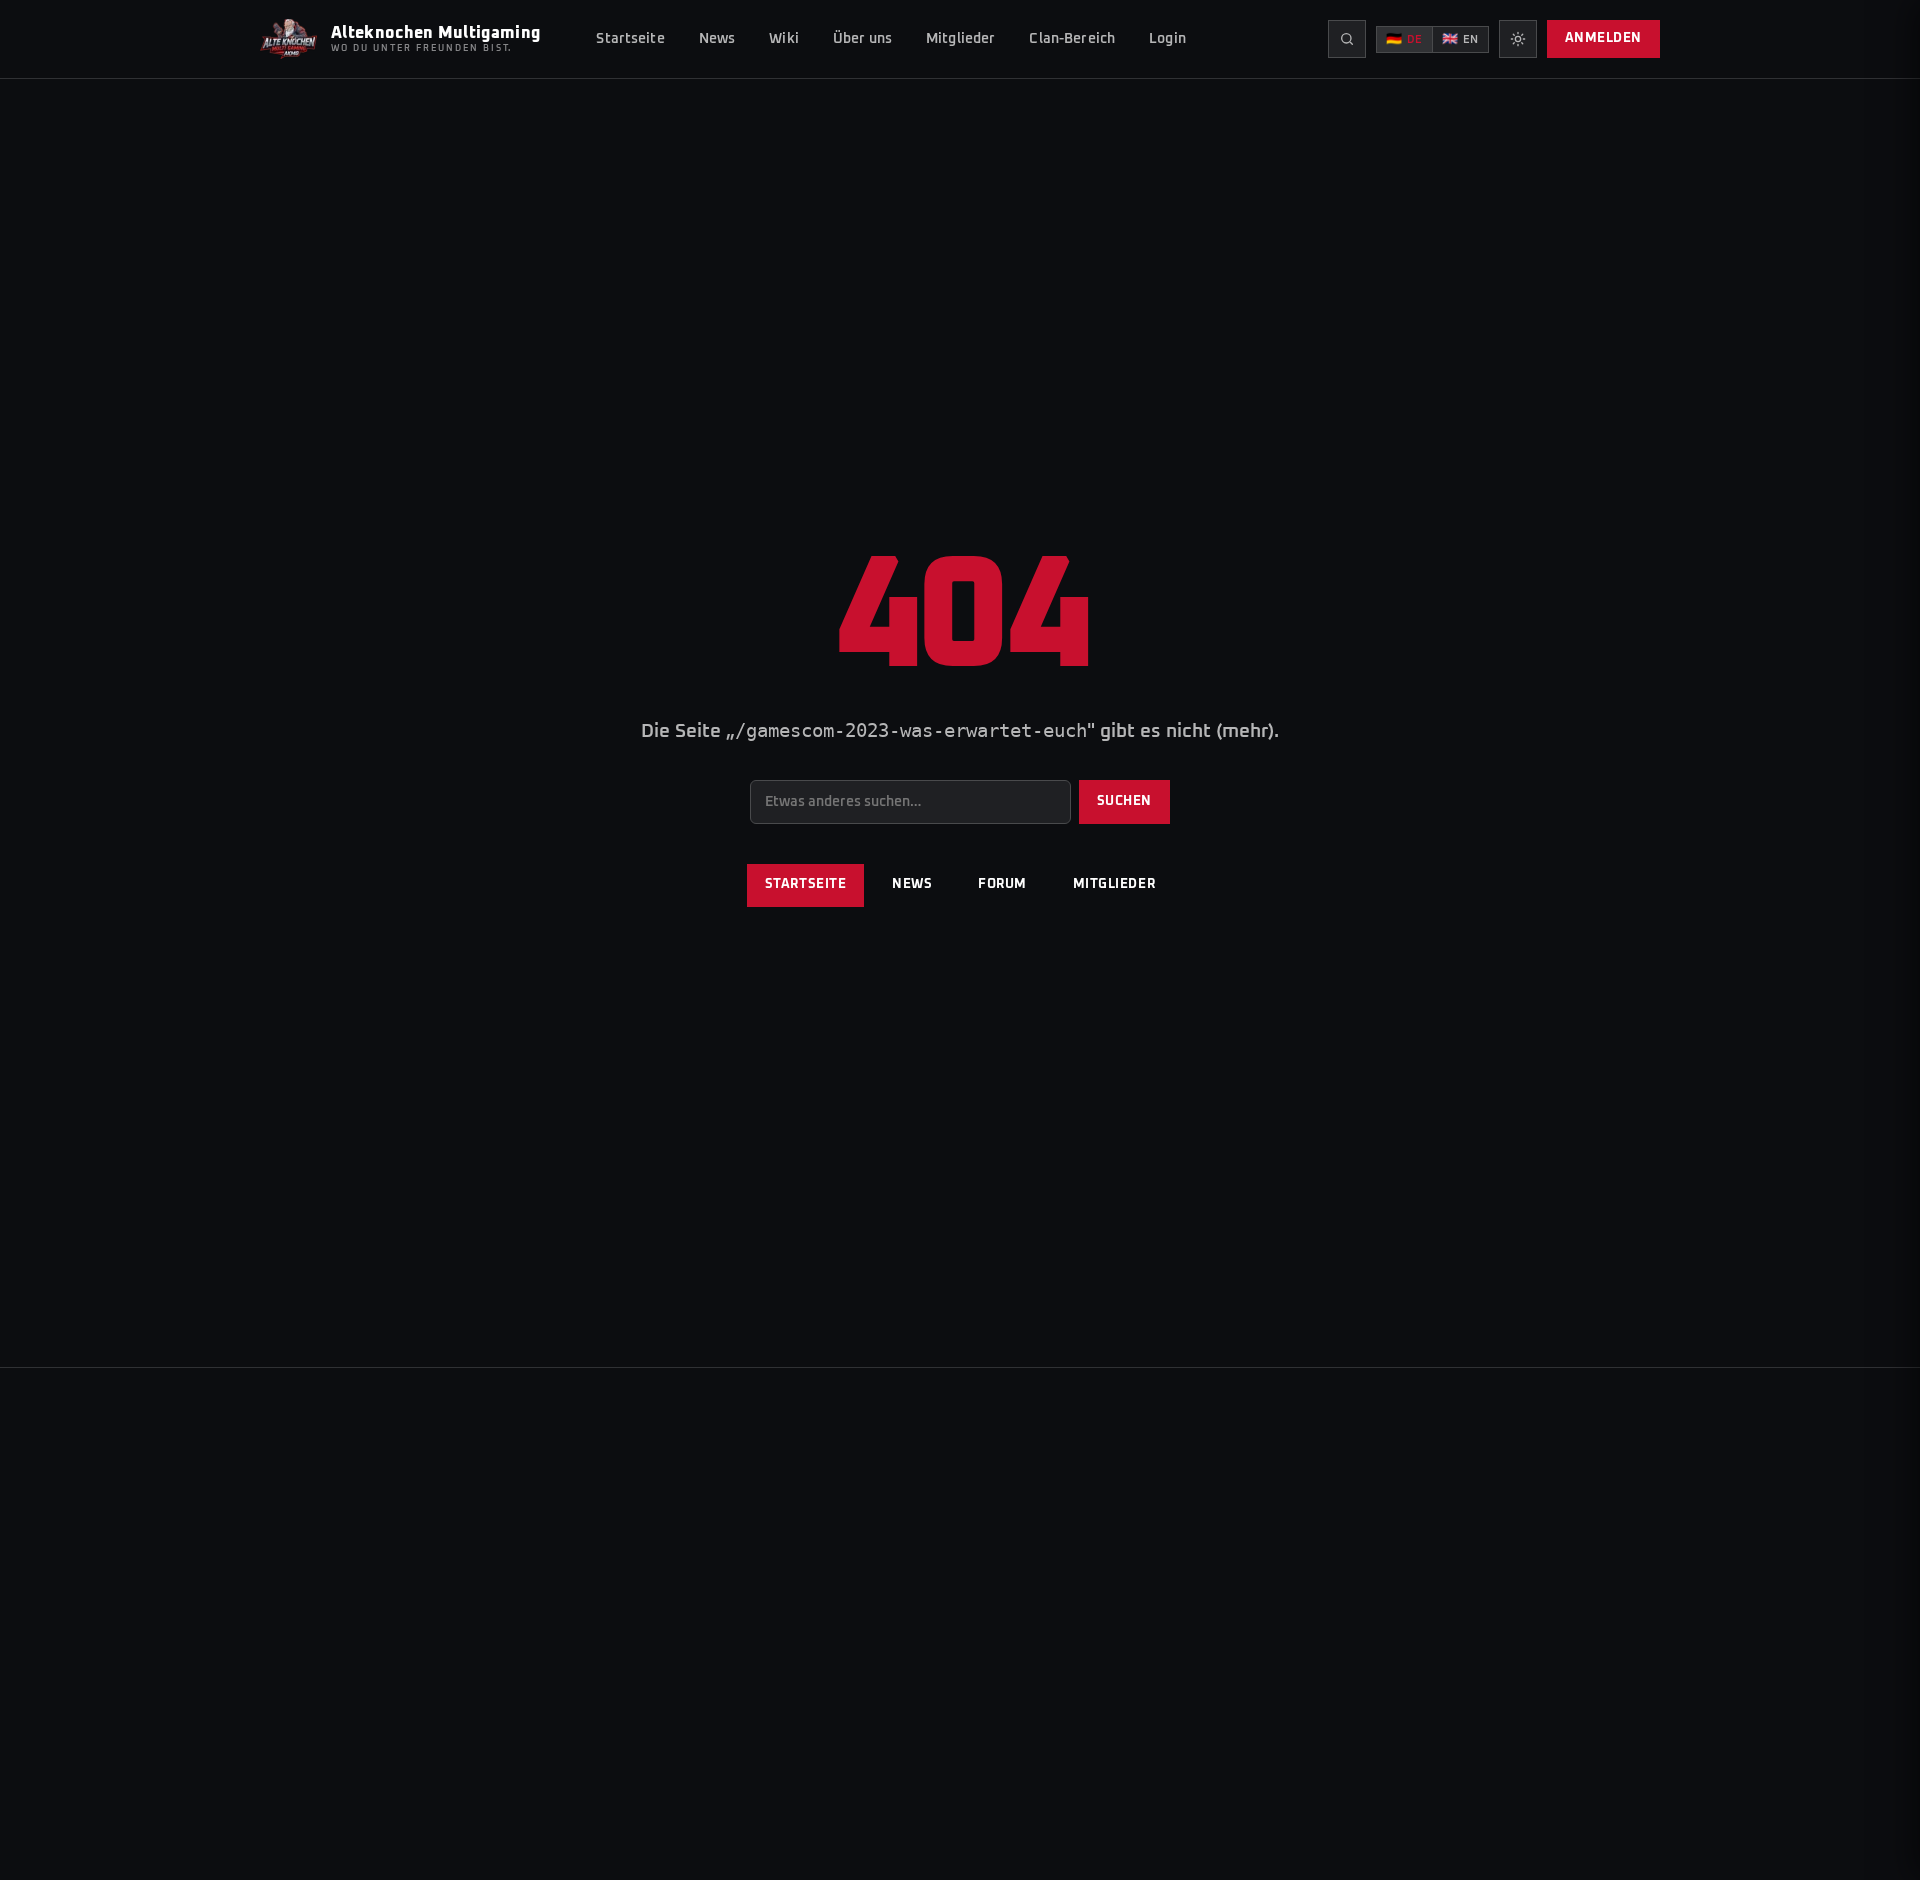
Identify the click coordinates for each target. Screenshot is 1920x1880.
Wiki (784, 39)
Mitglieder (960, 39)
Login (1167, 39)
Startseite (630, 39)
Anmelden (1603, 38)
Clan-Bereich (1072, 39)
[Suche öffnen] (1347, 39)
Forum (1002, 884)
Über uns (862, 39)
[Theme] (1518, 39)
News (717, 39)
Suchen (1124, 801)
